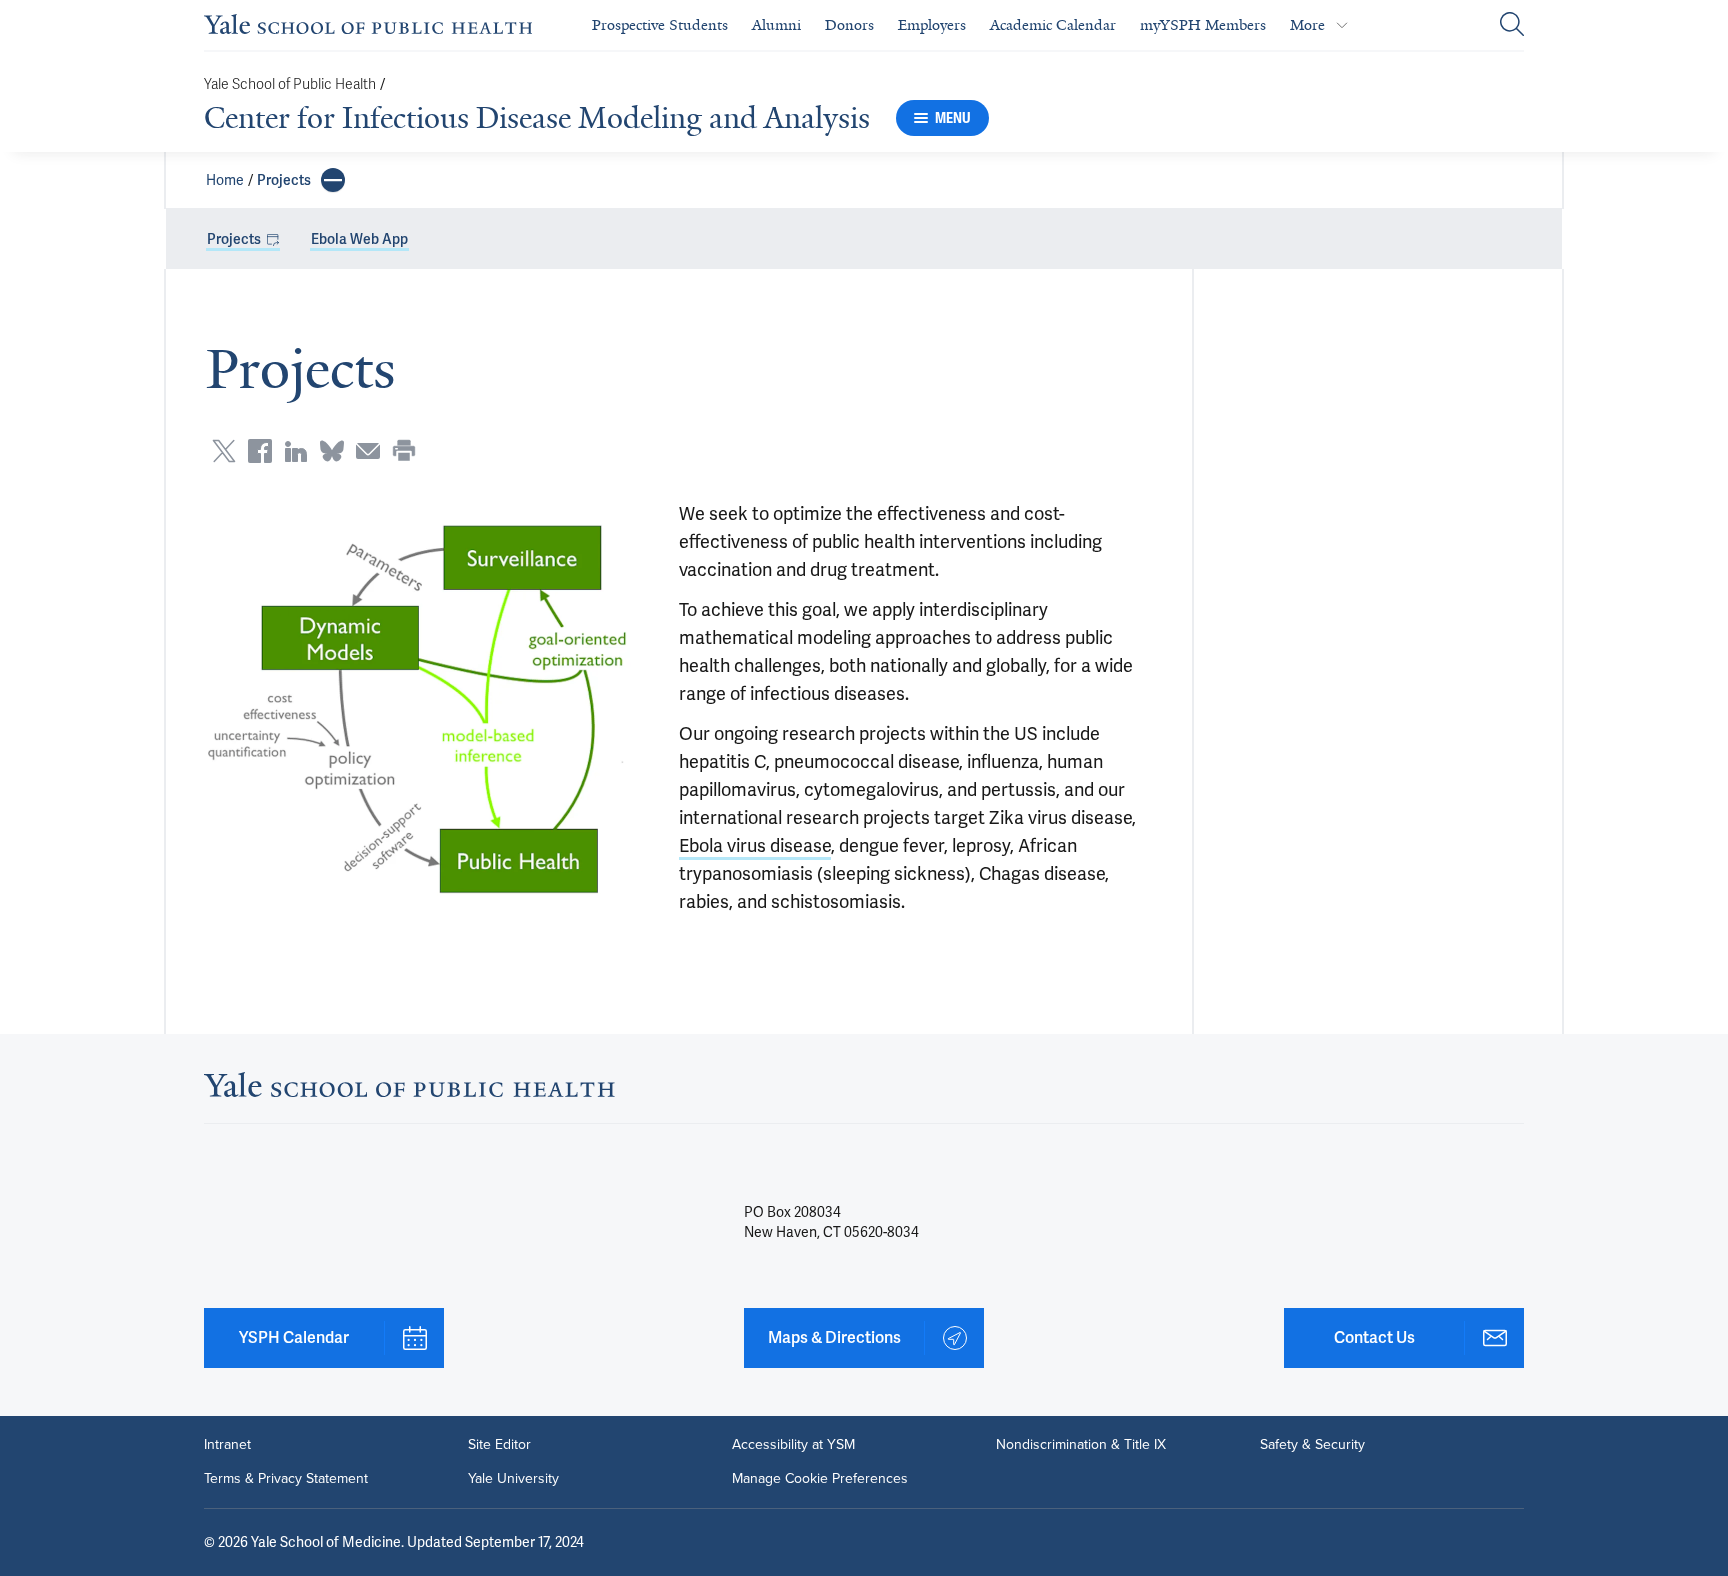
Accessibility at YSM (793, 1445)
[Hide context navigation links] (333, 180)
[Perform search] (1512, 25)
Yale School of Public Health (290, 84)
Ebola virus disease (755, 845)
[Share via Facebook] (260, 451)
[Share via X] (224, 451)
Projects (284, 180)
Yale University (513, 1479)
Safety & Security (1312, 1445)
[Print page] (404, 451)
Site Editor (499, 1445)
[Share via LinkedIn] (296, 451)
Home (225, 180)
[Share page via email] (368, 451)
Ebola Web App (359, 239)
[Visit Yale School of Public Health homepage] (409, 1090)
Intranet (227, 1445)
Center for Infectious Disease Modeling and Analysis (537, 118)
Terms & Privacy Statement (286, 1479)
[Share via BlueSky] (332, 451)
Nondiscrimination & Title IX (1081, 1445)
